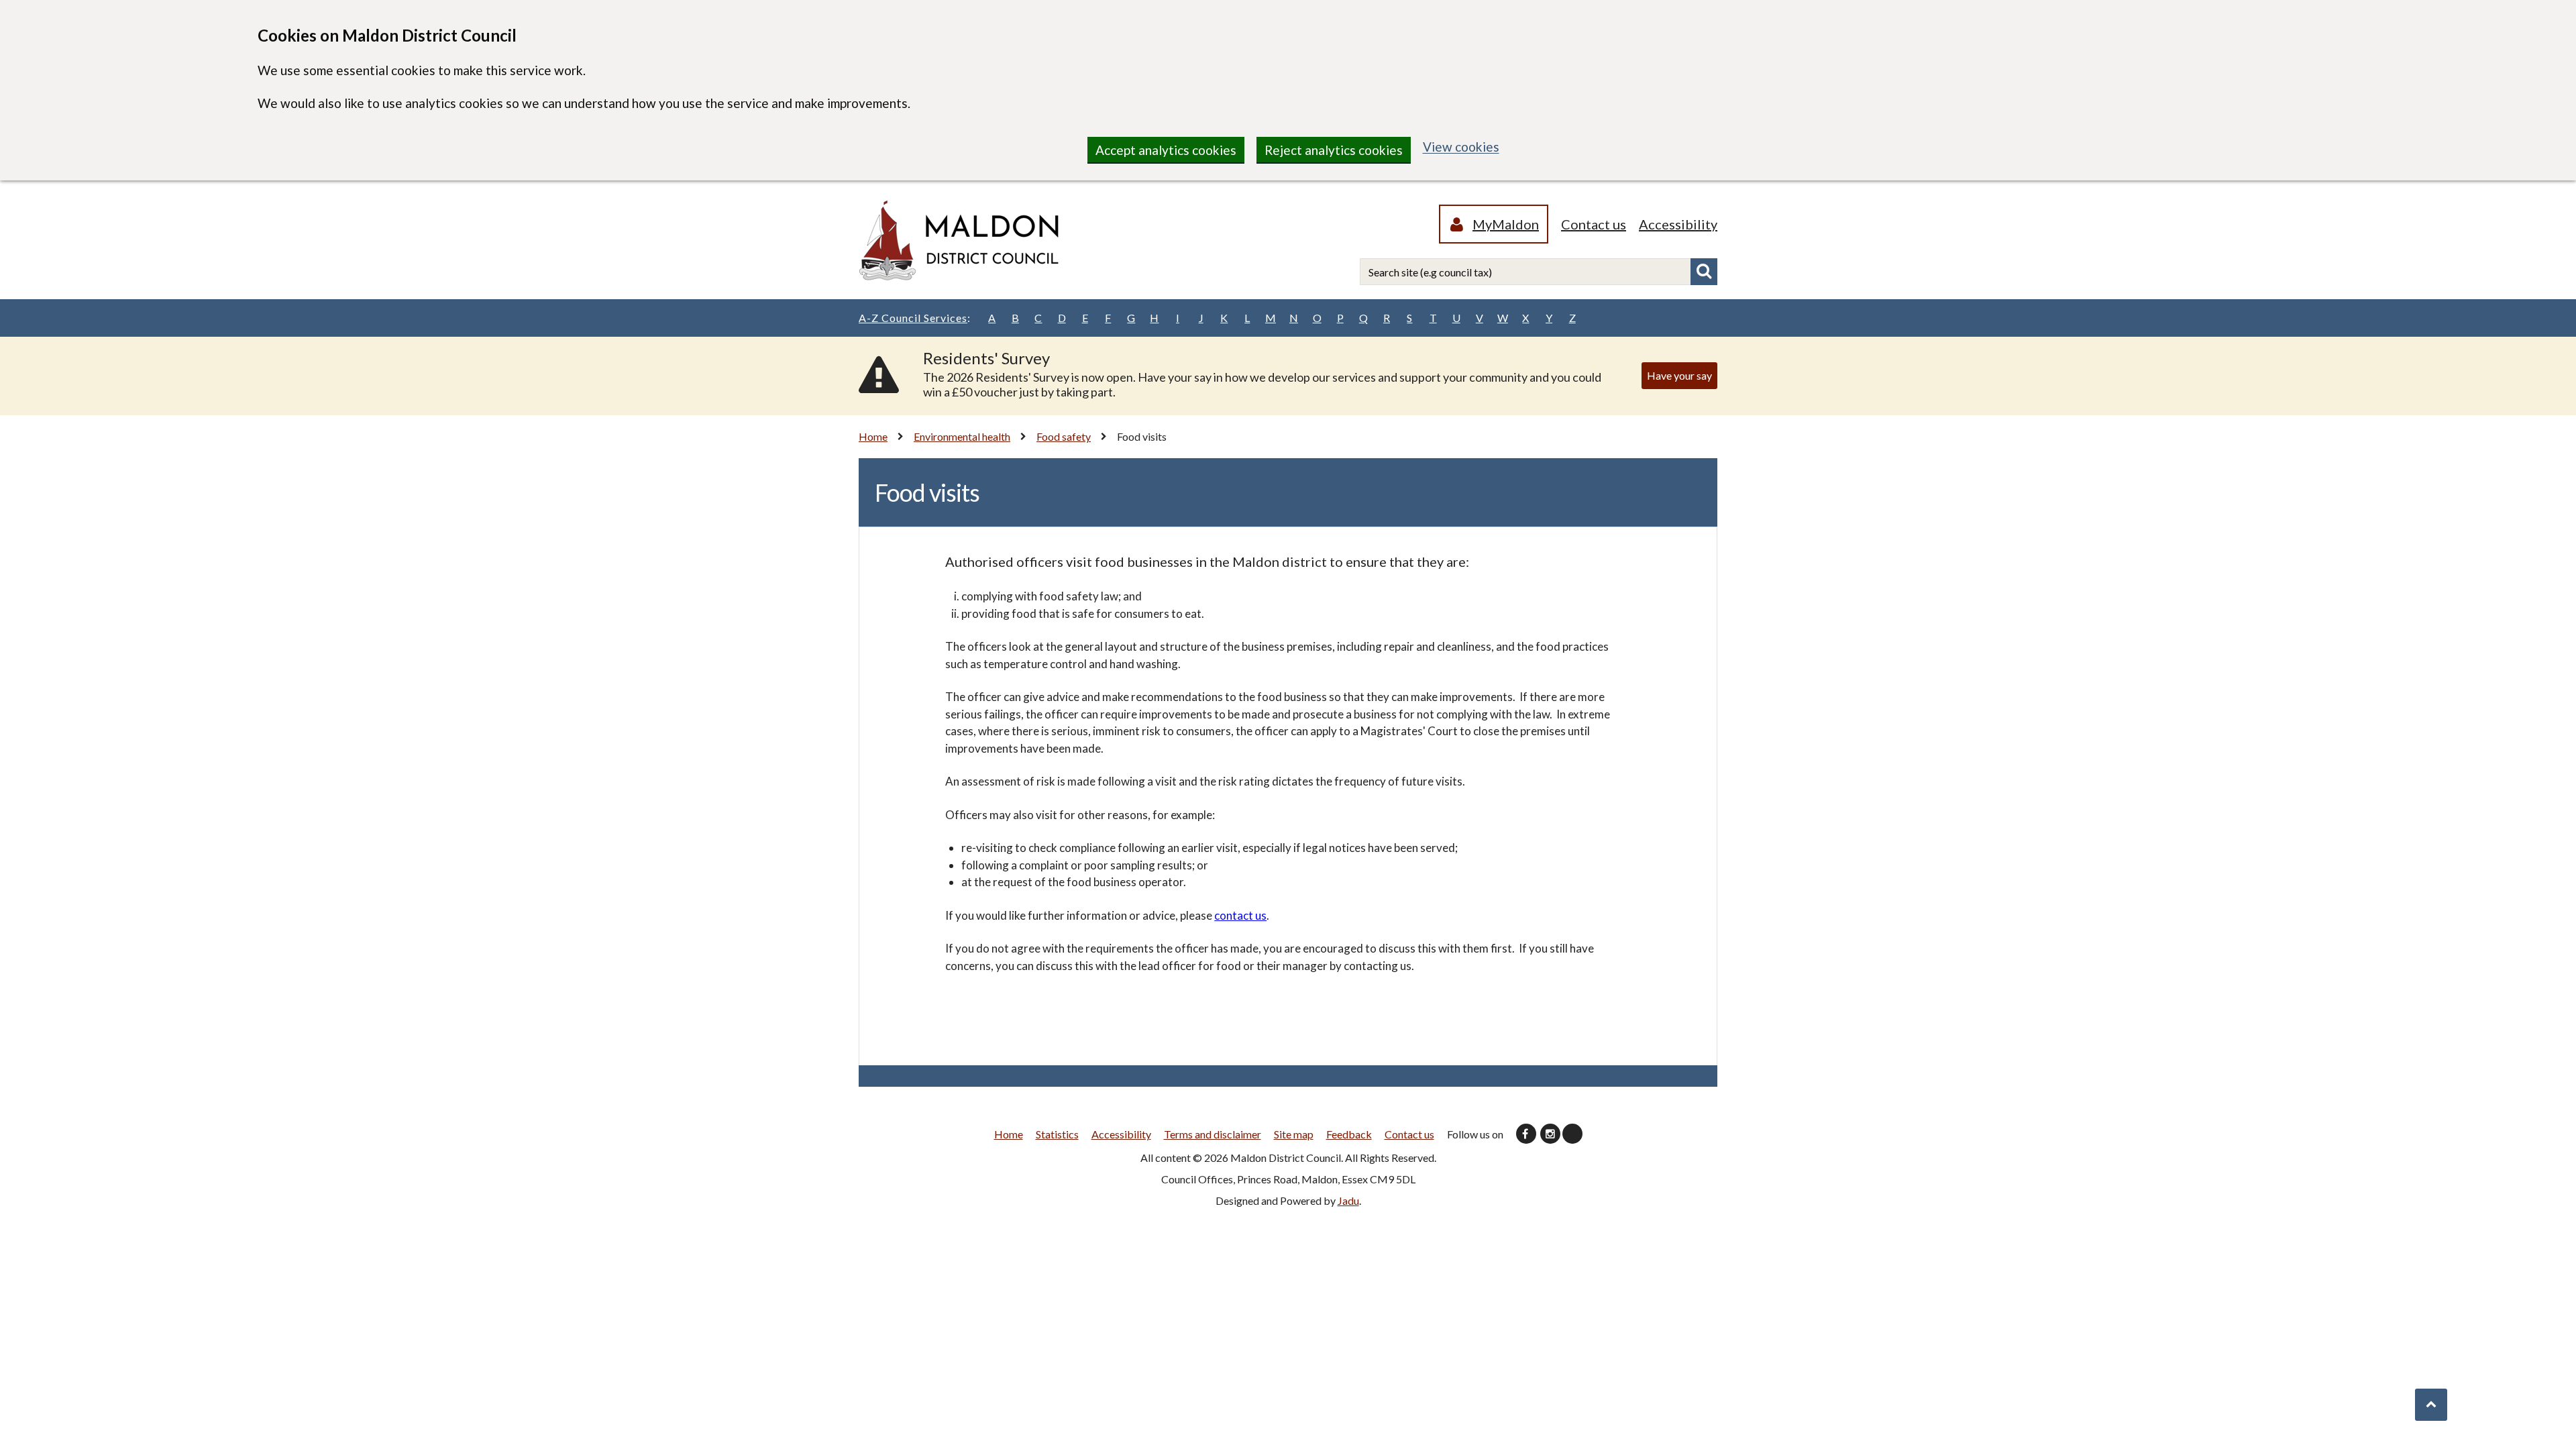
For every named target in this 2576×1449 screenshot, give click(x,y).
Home (873, 436)
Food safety (1064, 436)
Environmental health (962, 436)
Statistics (1057, 1134)
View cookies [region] (1461, 147)
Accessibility (1678, 224)
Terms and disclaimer (1213, 1134)
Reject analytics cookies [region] (1334, 150)
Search (1704, 272)
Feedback (1349, 1134)
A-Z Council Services (915, 318)
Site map (1294, 1134)
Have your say (1679, 375)
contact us (1240, 915)
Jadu (1348, 1200)
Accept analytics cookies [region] (1166, 150)
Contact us (1594, 224)
